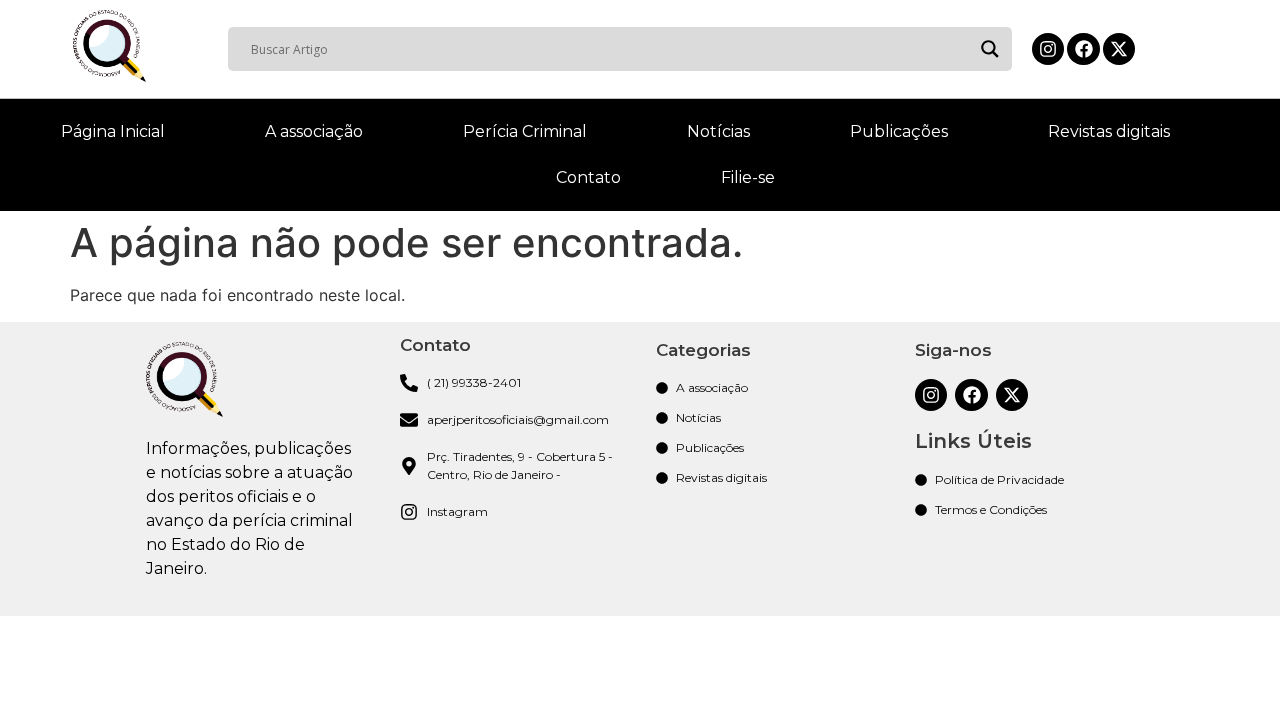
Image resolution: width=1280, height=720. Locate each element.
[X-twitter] (1119, 49)
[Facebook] (1083, 49)
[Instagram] (1048, 49)
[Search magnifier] (990, 49)
